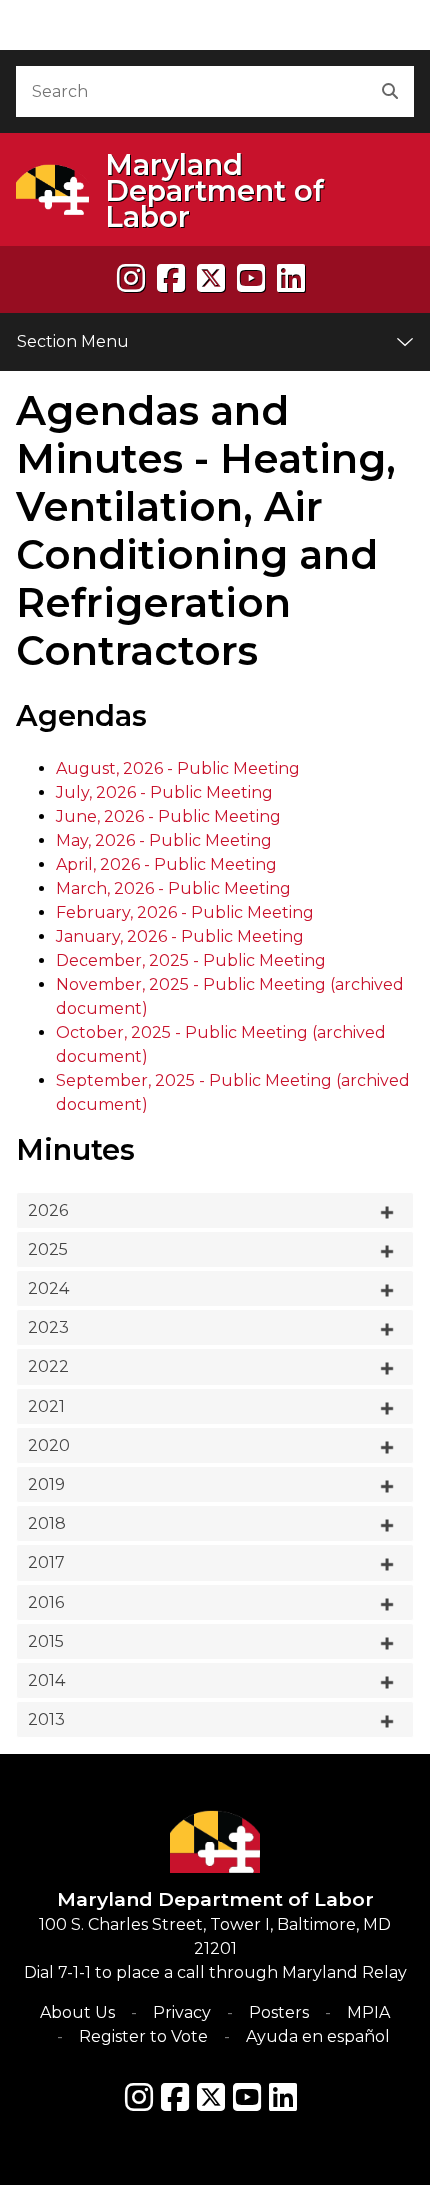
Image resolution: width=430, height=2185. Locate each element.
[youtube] (251, 278)
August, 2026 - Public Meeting (178, 768)
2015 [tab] (46, 1641)
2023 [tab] (48, 1327)
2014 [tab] (46, 1680)
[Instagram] (131, 278)
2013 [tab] (46, 1719)
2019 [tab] (46, 1484)
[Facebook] (171, 278)
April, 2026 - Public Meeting (166, 864)
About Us (77, 2012)
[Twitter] (211, 2097)
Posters (279, 2012)
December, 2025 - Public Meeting (191, 960)
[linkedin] (291, 278)
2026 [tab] (48, 1210)
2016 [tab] (46, 1602)
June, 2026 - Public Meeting (168, 816)
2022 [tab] (48, 1366)
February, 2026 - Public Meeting (185, 912)
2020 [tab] (49, 1445)
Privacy (182, 2012)
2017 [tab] (46, 1562)
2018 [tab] (47, 1523)
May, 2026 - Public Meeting (164, 840)
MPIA (368, 2012)
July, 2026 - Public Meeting (164, 792)
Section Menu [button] (73, 341)
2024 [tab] (48, 1288)
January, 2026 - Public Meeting (180, 936)
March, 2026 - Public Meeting (173, 888)
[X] (211, 278)
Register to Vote (143, 2036)
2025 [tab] (48, 1249)
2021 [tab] (46, 1406)
